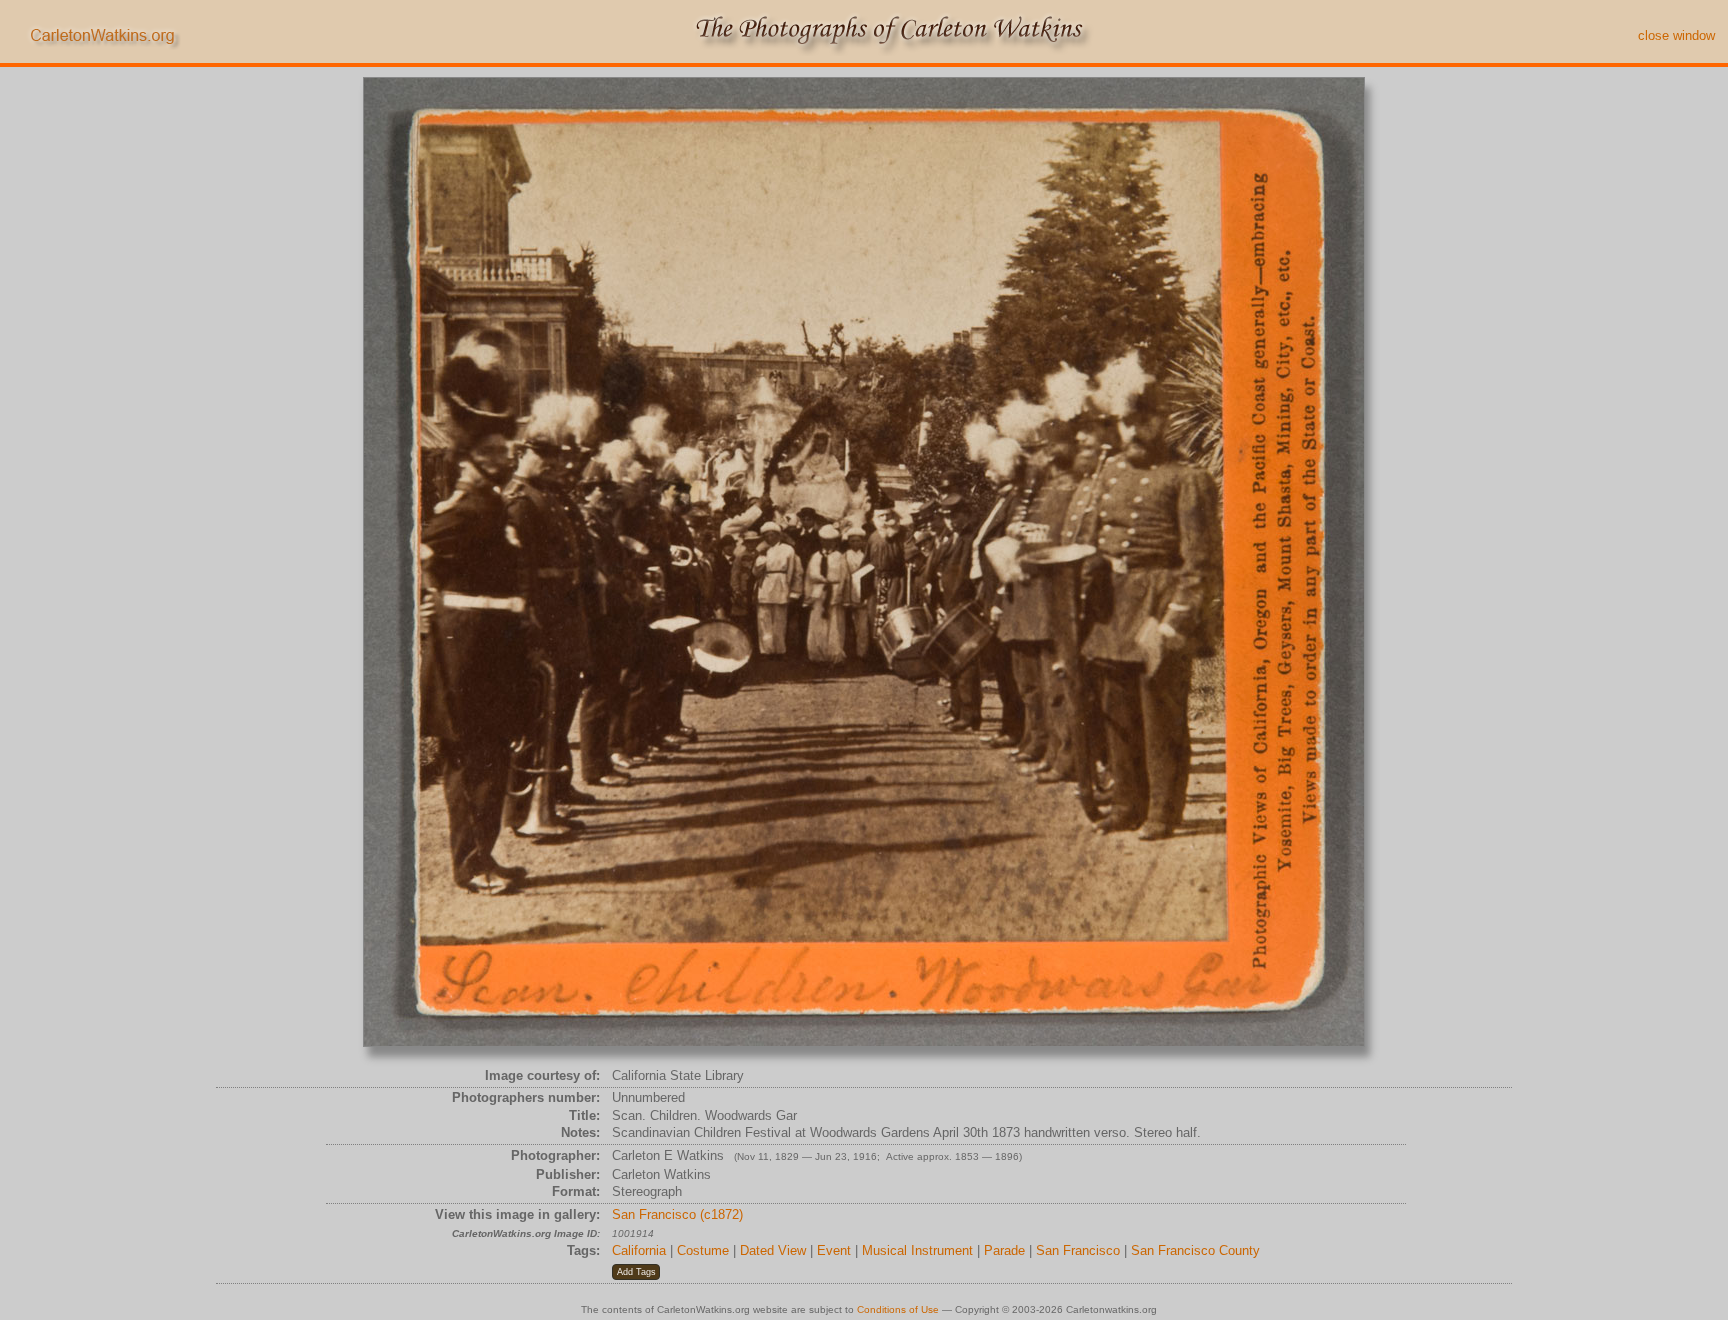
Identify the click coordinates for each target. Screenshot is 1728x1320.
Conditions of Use (898, 1309)
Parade (1004, 1250)
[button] (636, 1272)
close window (1676, 35)
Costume (703, 1250)
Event (834, 1250)
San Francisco (1078, 1250)
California (639, 1250)
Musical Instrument (917, 1250)
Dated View (773, 1250)
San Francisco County (1195, 1250)
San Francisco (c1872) (677, 1214)
